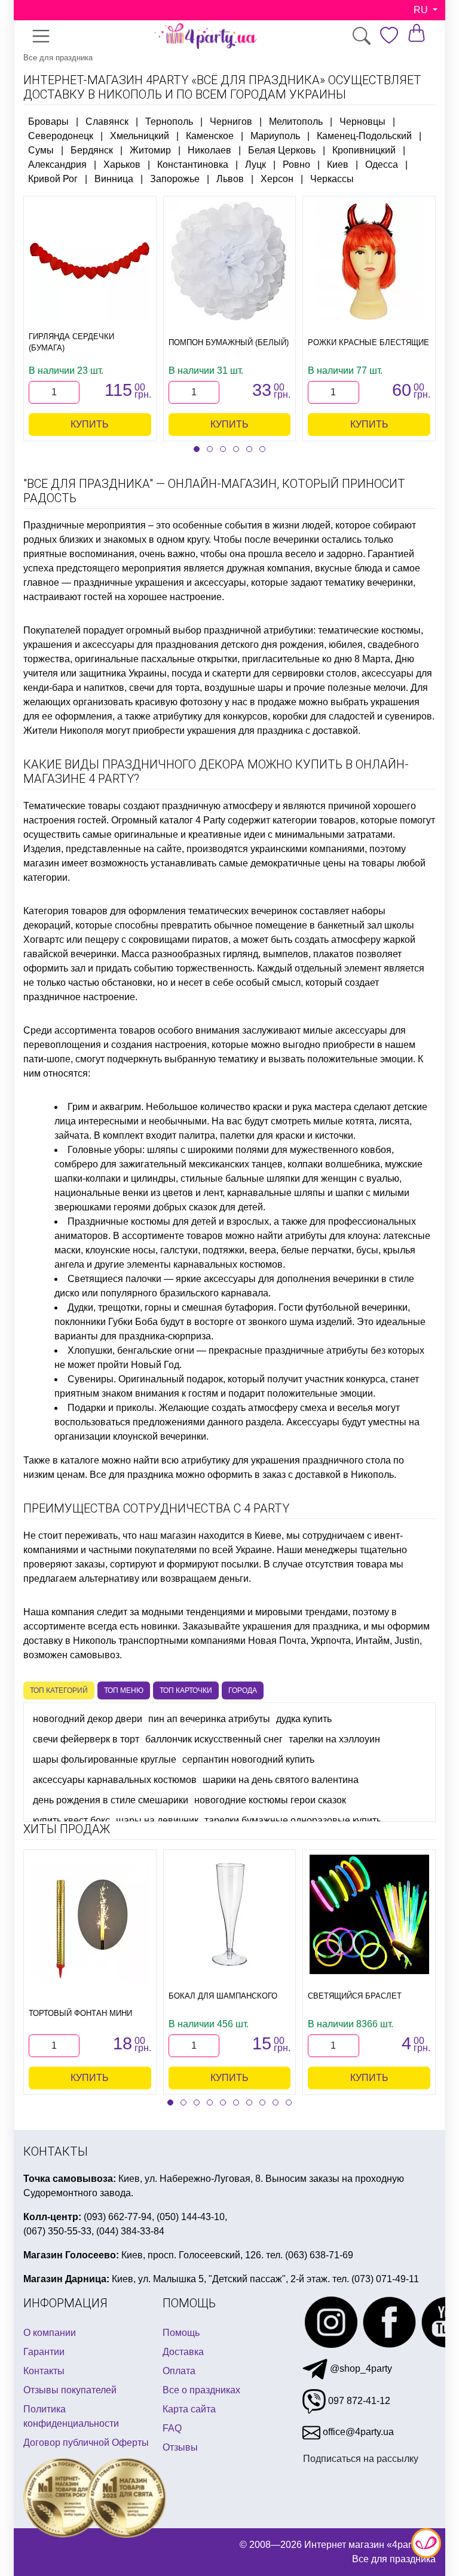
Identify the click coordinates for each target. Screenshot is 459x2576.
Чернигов (231, 122)
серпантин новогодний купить (248, 1759)
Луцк (255, 165)
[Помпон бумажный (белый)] (229, 261)
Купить (90, 424)
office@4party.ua (357, 2432)
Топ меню (124, 1690)
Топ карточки (186, 1690)
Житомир (150, 150)
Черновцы (362, 122)
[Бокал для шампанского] (229, 1914)
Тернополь (169, 122)
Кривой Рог (53, 179)
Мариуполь (275, 136)
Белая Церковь (282, 150)
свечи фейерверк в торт (86, 1739)
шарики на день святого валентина (281, 1780)
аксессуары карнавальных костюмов (115, 1780)
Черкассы (332, 179)
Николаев (209, 150)
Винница (114, 179)
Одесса (382, 165)
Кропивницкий (364, 150)
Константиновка (193, 165)
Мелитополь (296, 122)
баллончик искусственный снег (214, 1739)
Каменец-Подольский (364, 136)
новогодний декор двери (88, 1719)
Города (243, 1690)
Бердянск (92, 150)
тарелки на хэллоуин (334, 1739)
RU (422, 10)
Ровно (296, 165)
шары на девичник (157, 1820)
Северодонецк (61, 136)
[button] (197, 449)
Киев (338, 165)
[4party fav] (389, 36)
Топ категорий (59, 1690)
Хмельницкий (140, 136)
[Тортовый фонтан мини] (90, 1923)
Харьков (122, 165)
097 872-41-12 (358, 2401)
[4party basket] (417, 33)
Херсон (277, 179)
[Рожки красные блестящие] (369, 261)
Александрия (57, 165)
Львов (230, 179)
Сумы (41, 150)
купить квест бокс (71, 1820)
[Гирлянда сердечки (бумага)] (90, 261)
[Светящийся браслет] (369, 1914)
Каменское (210, 136)
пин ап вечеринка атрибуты (209, 1719)
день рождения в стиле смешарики (111, 1800)
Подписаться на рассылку (361, 2459)
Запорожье (175, 179)
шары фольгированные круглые (105, 1759)
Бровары (48, 122)
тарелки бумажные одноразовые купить (293, 1820)
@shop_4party (360, 2368)
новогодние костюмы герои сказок (270, 1800)
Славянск (107, 122)
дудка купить (304, 1719)
